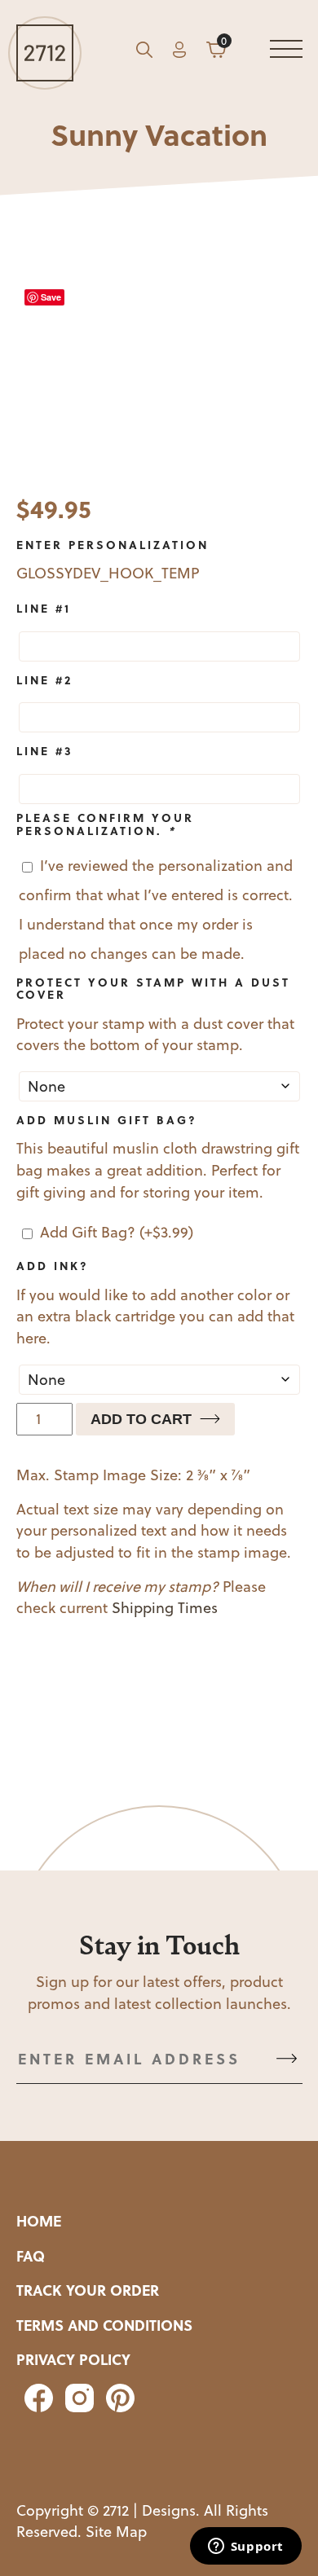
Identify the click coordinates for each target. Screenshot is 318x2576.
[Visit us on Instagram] (77, 2407)
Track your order (88, 2290)
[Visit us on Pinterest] (116, 2407)
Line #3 (45, 750)
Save (51, 297)
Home (39, 2221)
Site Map (116, 2532)
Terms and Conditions (104, 2325)
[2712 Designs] (45, 53)
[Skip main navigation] (286, 53)
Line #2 (44, 679)
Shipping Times (165, 1608)
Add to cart (141, 1419)
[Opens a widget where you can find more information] (245, 2547)
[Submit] (287, 2059)
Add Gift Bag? (117, 1232)
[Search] (144, 53)
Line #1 (44, 608)
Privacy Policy (73, 2359)
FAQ (31, 2256)
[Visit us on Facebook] (37, 2407)
